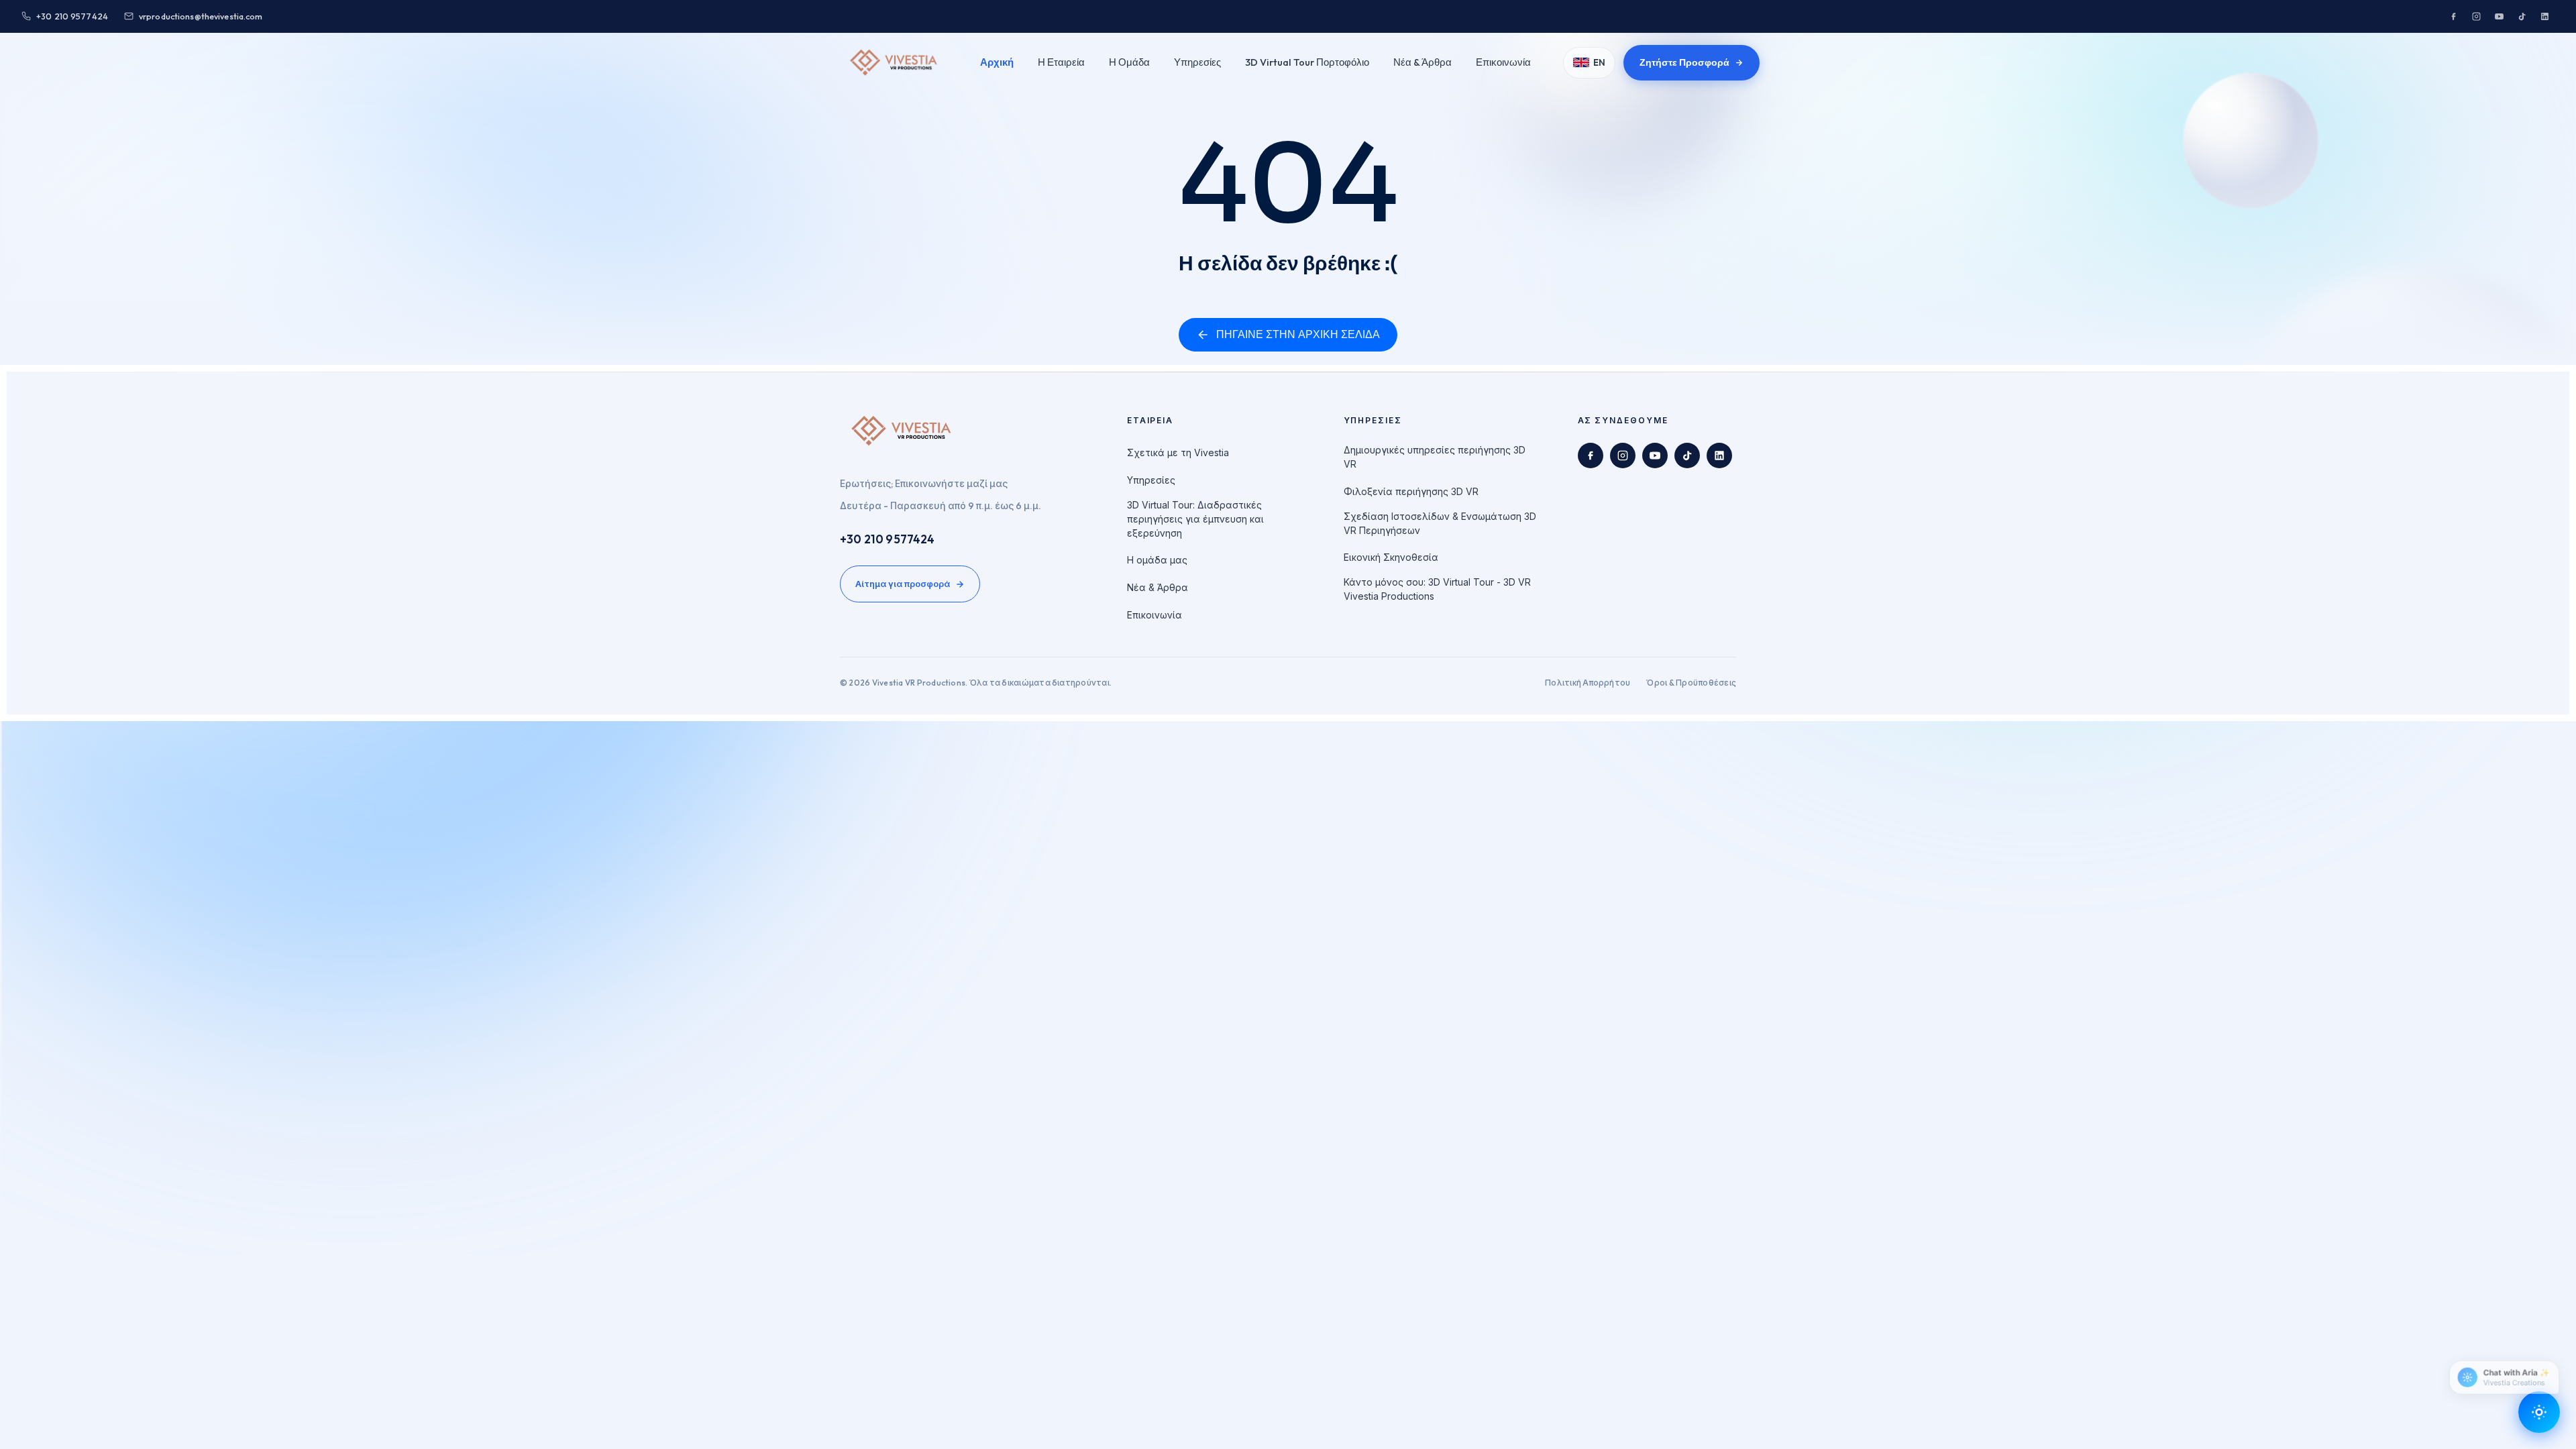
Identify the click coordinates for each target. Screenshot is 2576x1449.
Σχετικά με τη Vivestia (1178, 452)
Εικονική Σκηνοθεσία (1391, 557)
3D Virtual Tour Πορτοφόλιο (1307, 62)
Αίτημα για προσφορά (903, 584)
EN (1599, 62)
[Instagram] (2476, 16)
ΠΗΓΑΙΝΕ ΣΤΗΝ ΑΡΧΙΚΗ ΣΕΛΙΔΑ (1298, 334)
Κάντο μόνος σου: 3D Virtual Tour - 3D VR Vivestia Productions (1437, 589)
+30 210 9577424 (888, 539)
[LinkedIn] (2544, 16)
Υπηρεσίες (1197, 62)
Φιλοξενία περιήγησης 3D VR (1411, 491)
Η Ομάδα (1129, 62)
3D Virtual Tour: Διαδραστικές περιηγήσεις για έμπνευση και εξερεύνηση (1195, 519)
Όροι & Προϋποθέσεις (1691, 683)
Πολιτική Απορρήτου (1588, 683)
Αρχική (997, 62)
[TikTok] (2522, 16)
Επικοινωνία (1503, 62)
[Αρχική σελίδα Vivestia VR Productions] (894, 62)
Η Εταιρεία (1061, 62)
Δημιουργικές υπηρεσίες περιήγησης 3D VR (1435, 457)
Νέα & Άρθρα (1423, 62)
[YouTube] (2499, 16)
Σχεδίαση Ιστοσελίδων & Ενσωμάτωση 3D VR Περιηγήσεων (1440, 523)
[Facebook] (2453, 16)
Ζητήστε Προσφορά (1684, 62)
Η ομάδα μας (1157, 560)
